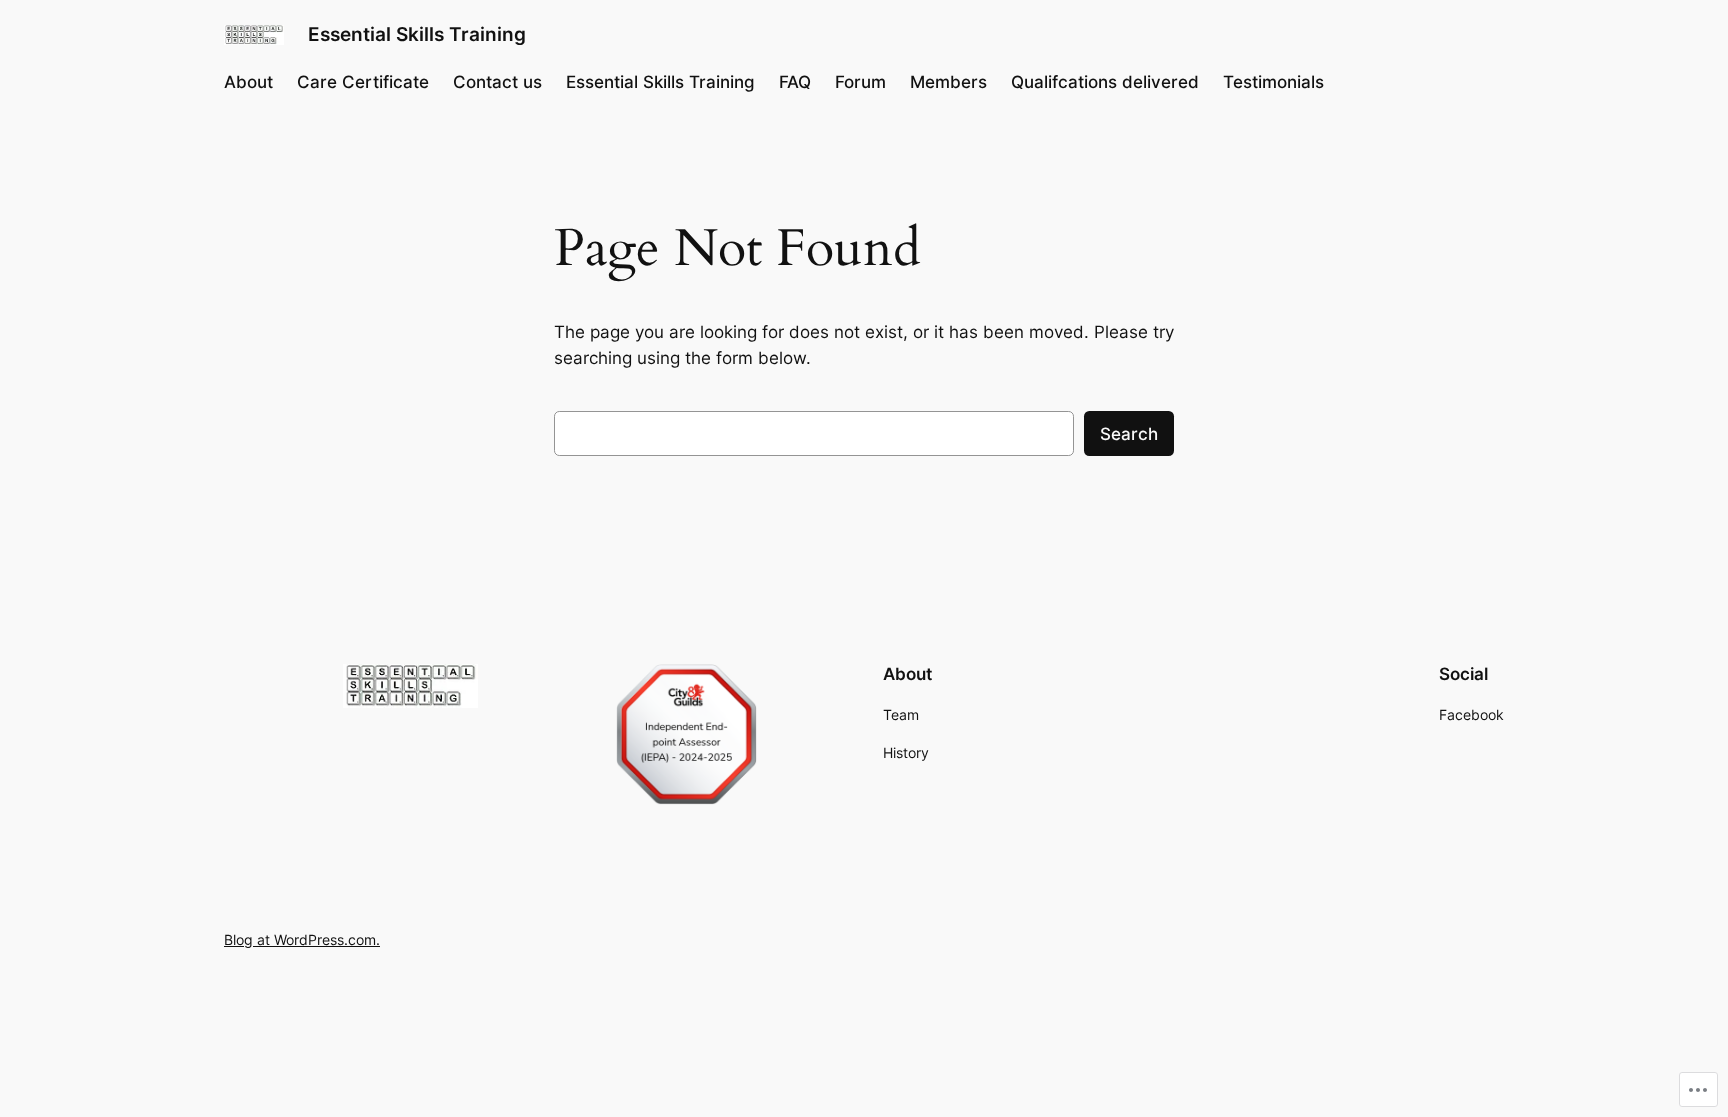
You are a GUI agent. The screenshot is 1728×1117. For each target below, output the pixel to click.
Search (1129, 434)
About (248, 82)
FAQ (795, 82)
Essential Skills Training (417, 34)
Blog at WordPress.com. (302, 939)
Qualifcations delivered (1105, 82)
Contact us (497, 82)
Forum (860, 82)
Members (948, 82)
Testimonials (1273, 82)
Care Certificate (363, 82)
